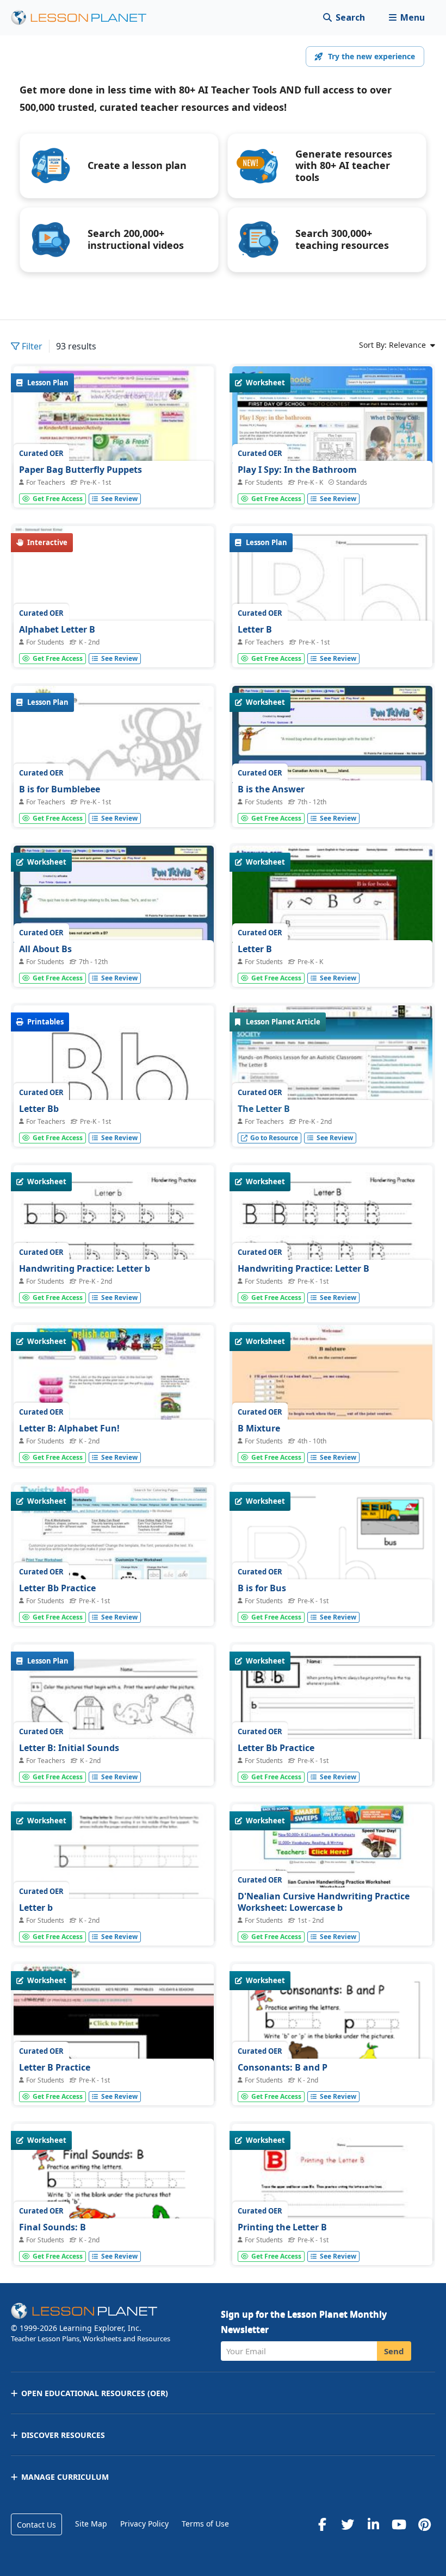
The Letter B (264, 1109)
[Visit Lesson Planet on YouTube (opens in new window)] (399, 2524)
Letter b (36, 1908)
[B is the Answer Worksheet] (332, 761)
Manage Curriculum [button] (65, 2477)
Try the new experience (371, 56)
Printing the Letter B (282, 2227)
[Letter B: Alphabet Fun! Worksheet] (114, 1400)
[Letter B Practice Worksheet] (114, 2039)
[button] (407, 18)
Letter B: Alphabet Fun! (69, 1428)
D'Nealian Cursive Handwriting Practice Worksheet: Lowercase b (324, 1902)
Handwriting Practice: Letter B (303, 1268)
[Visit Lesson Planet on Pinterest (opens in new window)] (424, 2524)
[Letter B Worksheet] (332, 921)
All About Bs (45, 949)
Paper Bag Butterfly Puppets (80, 470)
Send (394, 2351)
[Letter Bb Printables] (114, 1083)
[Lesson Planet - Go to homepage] (85, 18)
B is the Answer (271, 789)
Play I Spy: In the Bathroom (297, 470)
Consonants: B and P (283, 2067)
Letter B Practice (55, 2067)
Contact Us (36, 2525)
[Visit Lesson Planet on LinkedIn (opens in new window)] (373, 2524)
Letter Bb (39, 1109)
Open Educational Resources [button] (95, 2393)
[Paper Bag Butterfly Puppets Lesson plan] (114, 441)
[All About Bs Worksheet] (114, 921)
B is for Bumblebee (60, 789)
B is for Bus (262, 1588)
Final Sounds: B (52, 2227)
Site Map (91, 2524)
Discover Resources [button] (63, 2435)
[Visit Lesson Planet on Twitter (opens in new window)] (348, 2524)
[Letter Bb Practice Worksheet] (114, 1560)
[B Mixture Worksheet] (332, 1400)
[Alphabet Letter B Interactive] (114, 601)
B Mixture (259, 1428)
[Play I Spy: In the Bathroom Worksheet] (332, 441)
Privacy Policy (144, 2524)
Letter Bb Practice (57, 1588)
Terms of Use (205, 2524)
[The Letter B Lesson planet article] (332, 1080)
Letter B (255, 629)
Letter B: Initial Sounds (69, 1748)
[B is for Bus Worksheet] (332, 1560)
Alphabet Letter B (57, 629)
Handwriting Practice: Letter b (85, 1268)
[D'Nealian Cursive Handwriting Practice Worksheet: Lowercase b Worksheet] (332, 1879)
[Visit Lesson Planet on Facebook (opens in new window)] (322, 2524)
